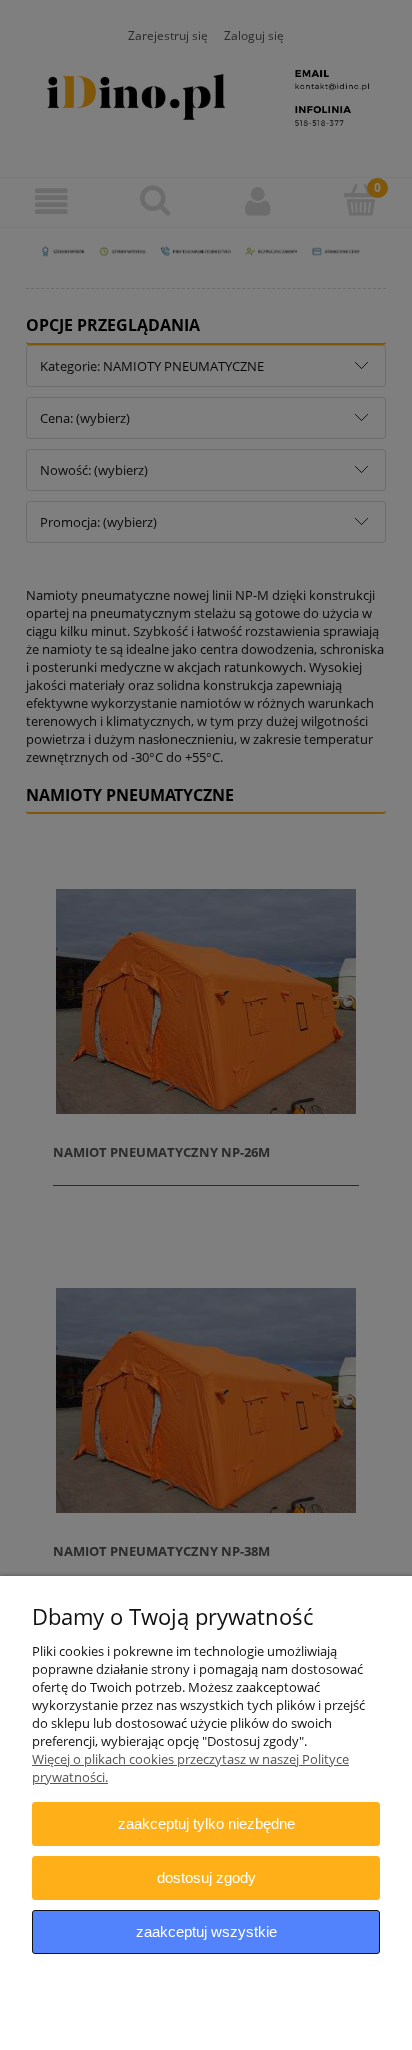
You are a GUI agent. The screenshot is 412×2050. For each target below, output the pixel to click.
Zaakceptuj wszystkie (206, 1931)
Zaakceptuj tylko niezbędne (206, 1823)
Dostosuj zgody (206, 1877)
